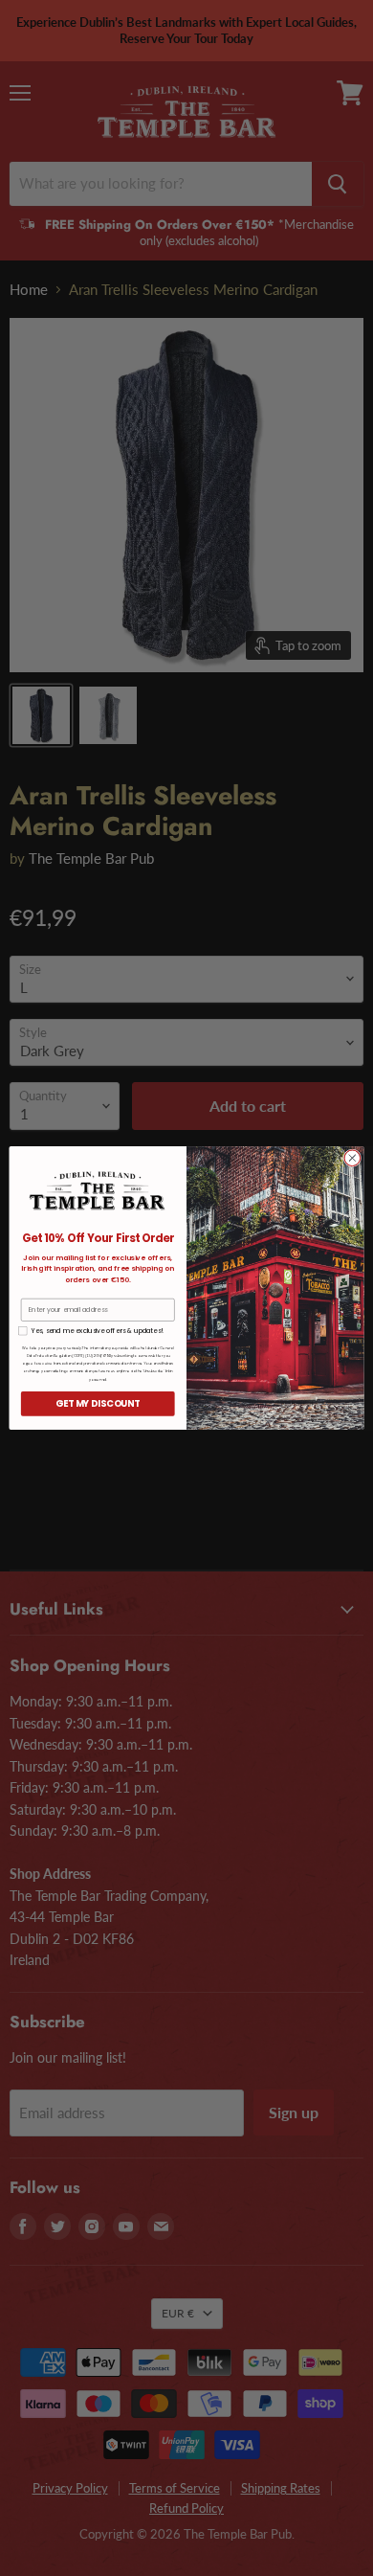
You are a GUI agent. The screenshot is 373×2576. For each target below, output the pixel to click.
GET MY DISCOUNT (98, 1403)
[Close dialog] (352, 1158)
